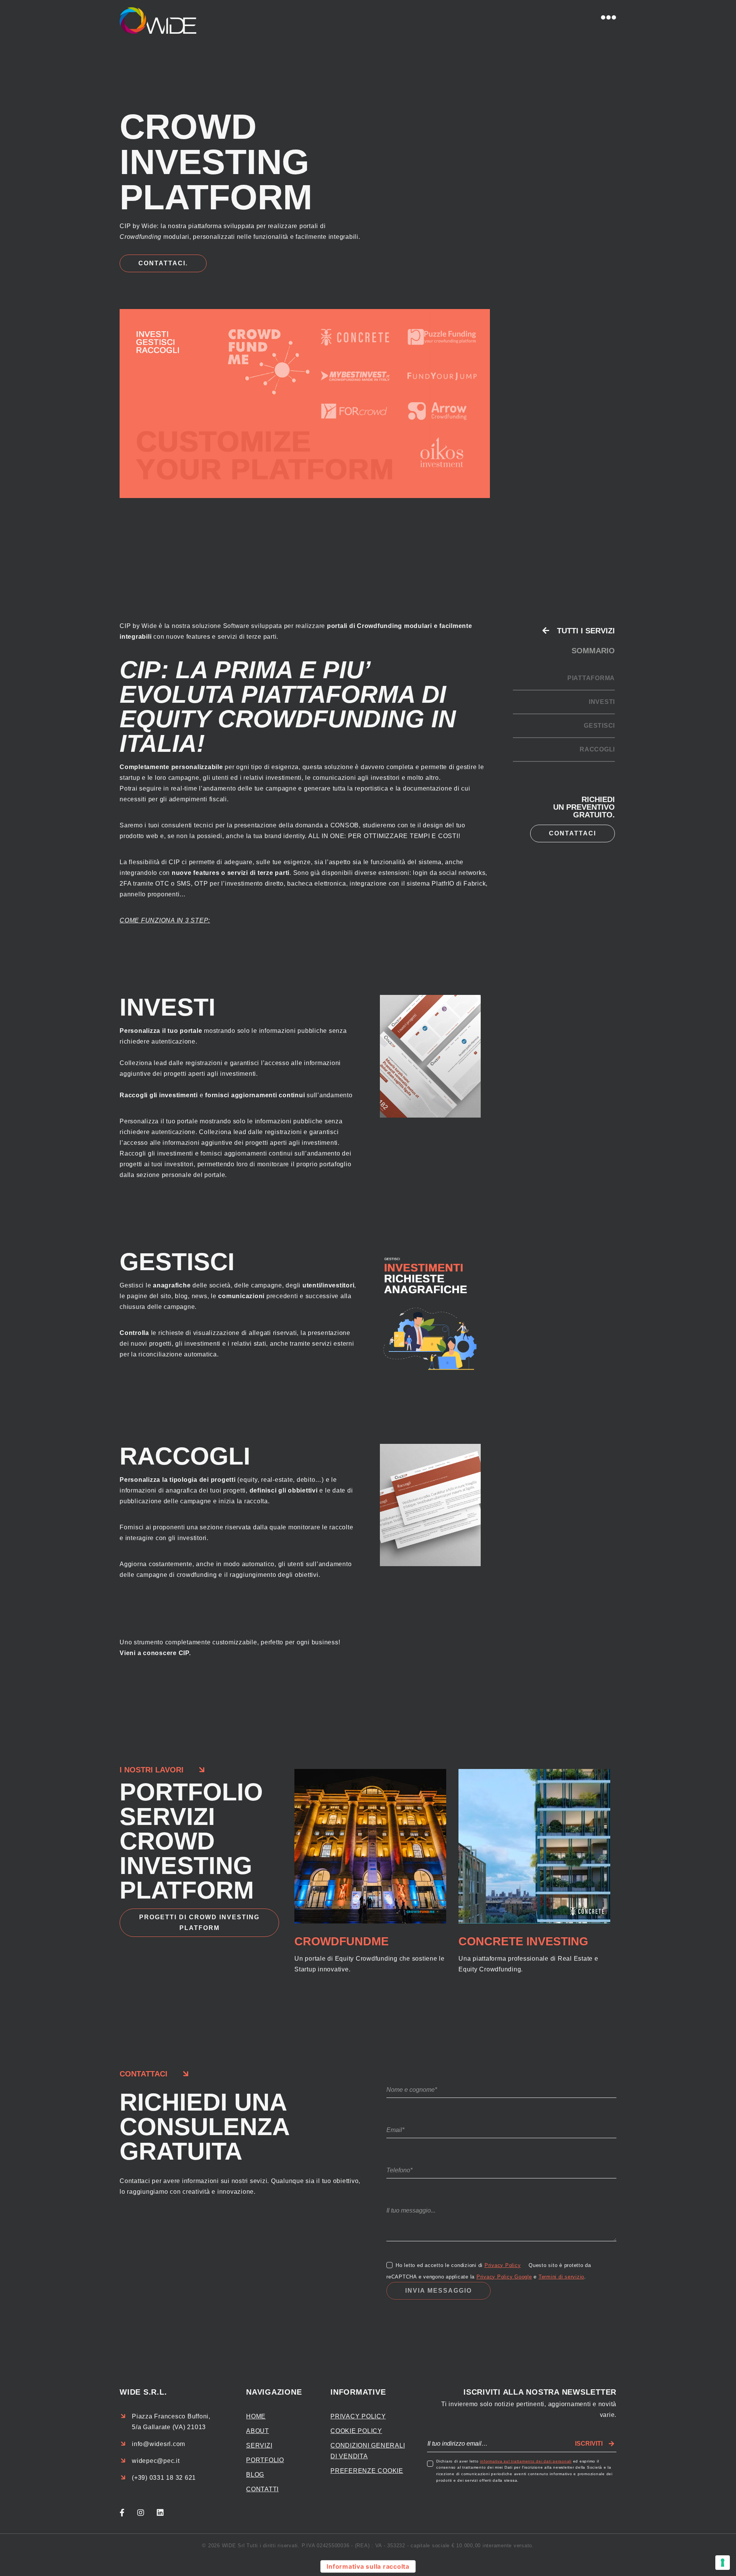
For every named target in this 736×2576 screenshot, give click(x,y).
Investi (602, 702)
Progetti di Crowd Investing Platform (199, 1923)
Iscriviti (589, 2444)
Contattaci (573, 833)
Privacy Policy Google (504, 2277)
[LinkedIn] (167, 2513)
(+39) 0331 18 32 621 (164, 2478)
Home (256, 2416)
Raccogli (597, 749)
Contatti (262, 2489)
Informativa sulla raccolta (368, 2566)
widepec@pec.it (156, 2461)
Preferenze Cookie (367, 2471)
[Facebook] (128, 2513)
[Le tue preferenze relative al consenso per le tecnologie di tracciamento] (723, 2563)
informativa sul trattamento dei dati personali (526, 2461)
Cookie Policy (356, 2431)
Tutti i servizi (586, 631)
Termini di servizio (561, 2277)
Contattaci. (163, 263)
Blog (255, 2475)
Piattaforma (591, 678)
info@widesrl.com (159, 2444)
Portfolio (265, 2460)
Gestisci (599, 726)
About (258, 2431)
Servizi (259, 2445)
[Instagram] (147, 2513)
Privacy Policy (503, 2265)
